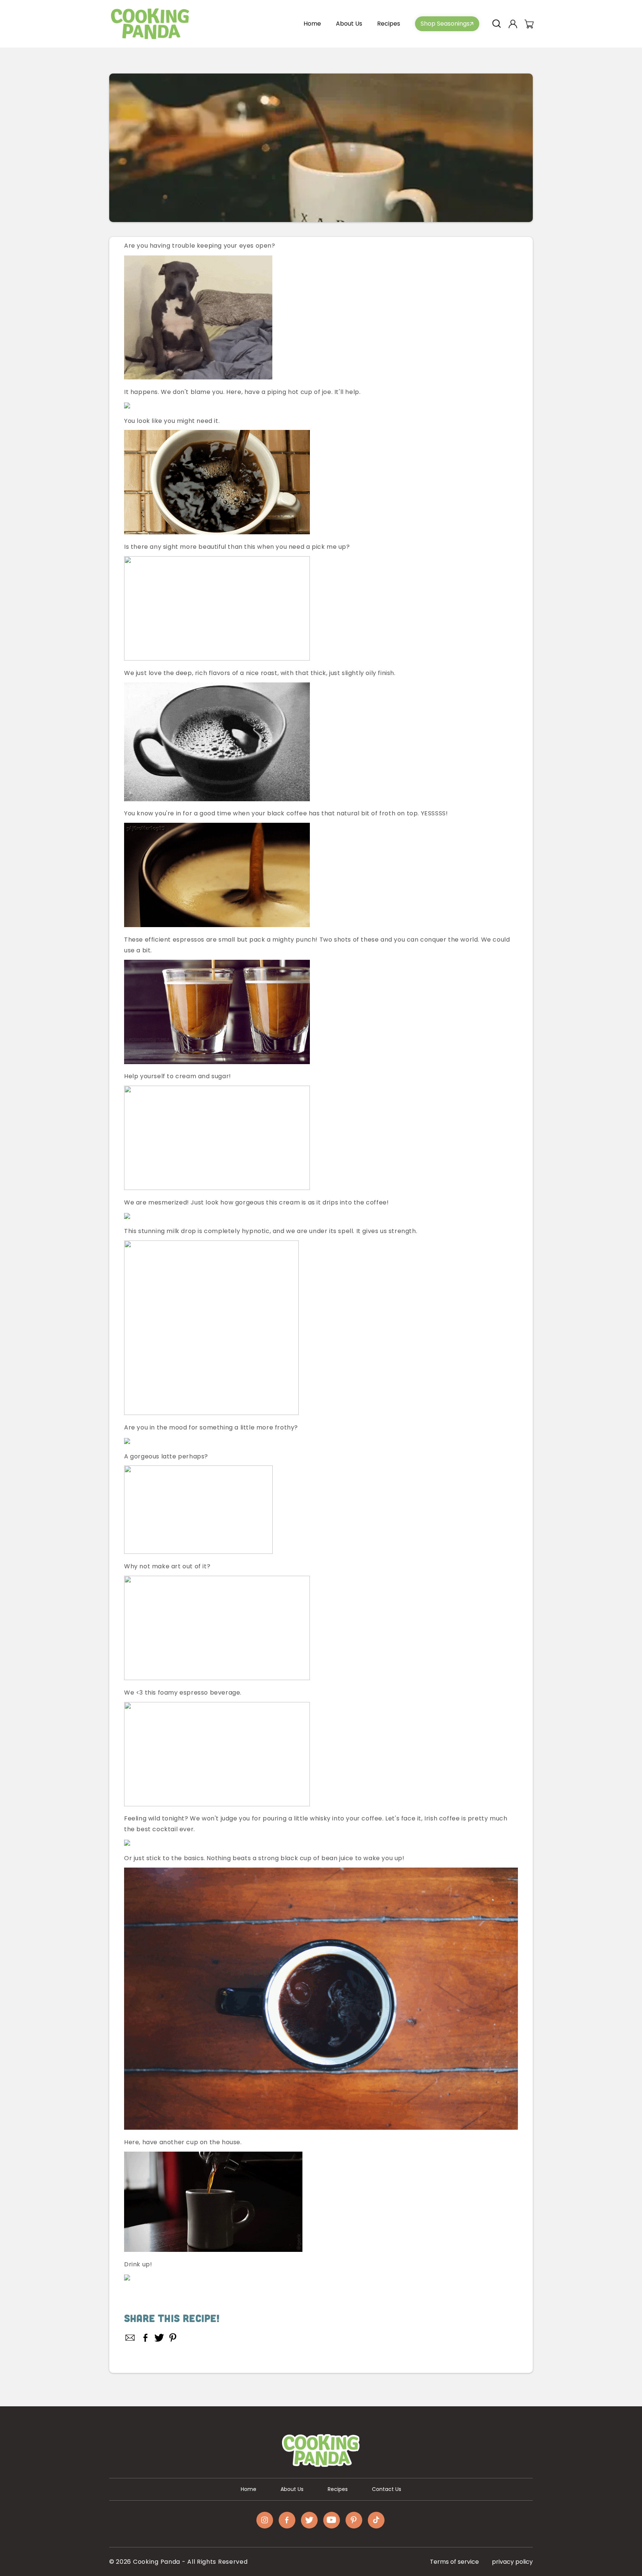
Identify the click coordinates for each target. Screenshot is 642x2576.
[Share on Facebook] (145, 2338)
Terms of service (454, 2562)
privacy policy (512, 2562)
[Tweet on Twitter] (159, 2338)
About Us (292, 2489)
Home (249, 2489)
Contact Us (387, 2489)
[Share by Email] (130, 2338)
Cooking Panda (157, 2562)
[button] (496, 24)
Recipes (338, 2489)
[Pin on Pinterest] (173, 2338)
